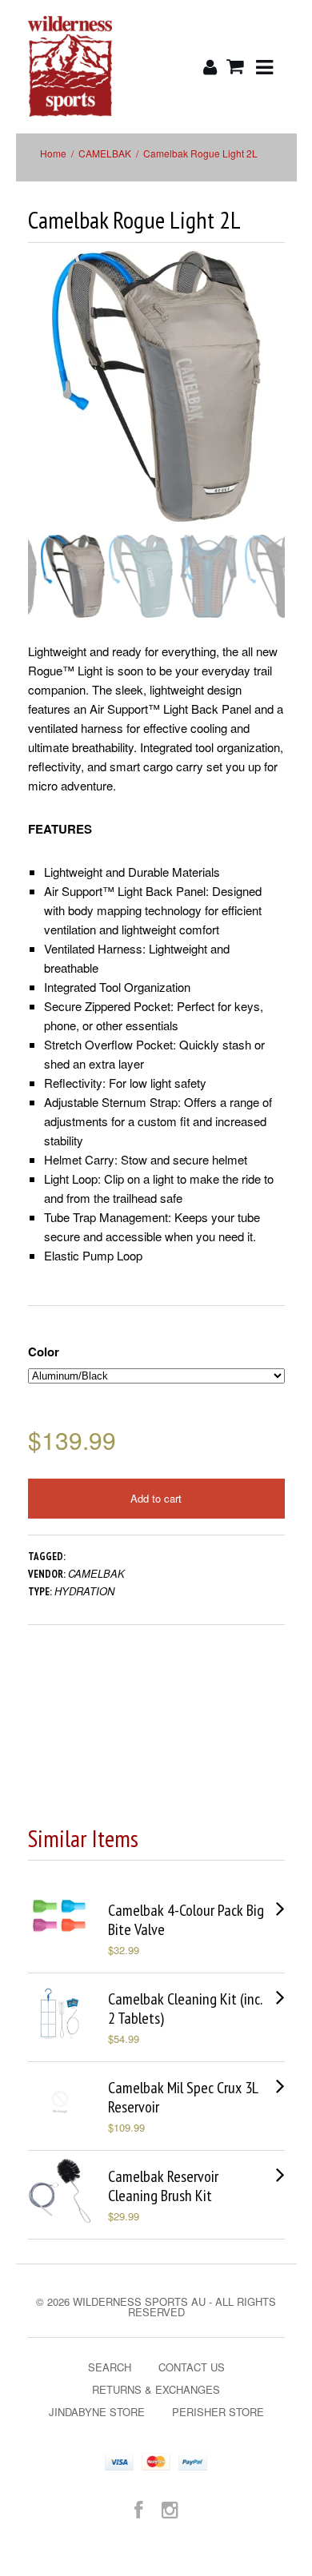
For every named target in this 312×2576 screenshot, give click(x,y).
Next (274, 402)
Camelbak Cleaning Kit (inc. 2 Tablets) (185, 2009)
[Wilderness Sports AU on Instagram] (170, 2508)
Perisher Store (218, 2412)
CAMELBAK (105, 153)
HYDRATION (84, 1591)
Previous (40, 402)
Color (44, 1352)
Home (53, 153)
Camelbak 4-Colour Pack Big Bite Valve (186, 1920)
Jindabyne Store (97, 2412)
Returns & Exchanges (156, 2389)
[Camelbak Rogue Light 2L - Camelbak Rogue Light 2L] (156, 386)
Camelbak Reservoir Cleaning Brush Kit (163, 2186)
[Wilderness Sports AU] (70, 67)
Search (110, 2367)
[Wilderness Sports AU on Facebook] (138, 2508)
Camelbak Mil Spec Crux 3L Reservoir (183, 2097)
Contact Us (192, 2367)
